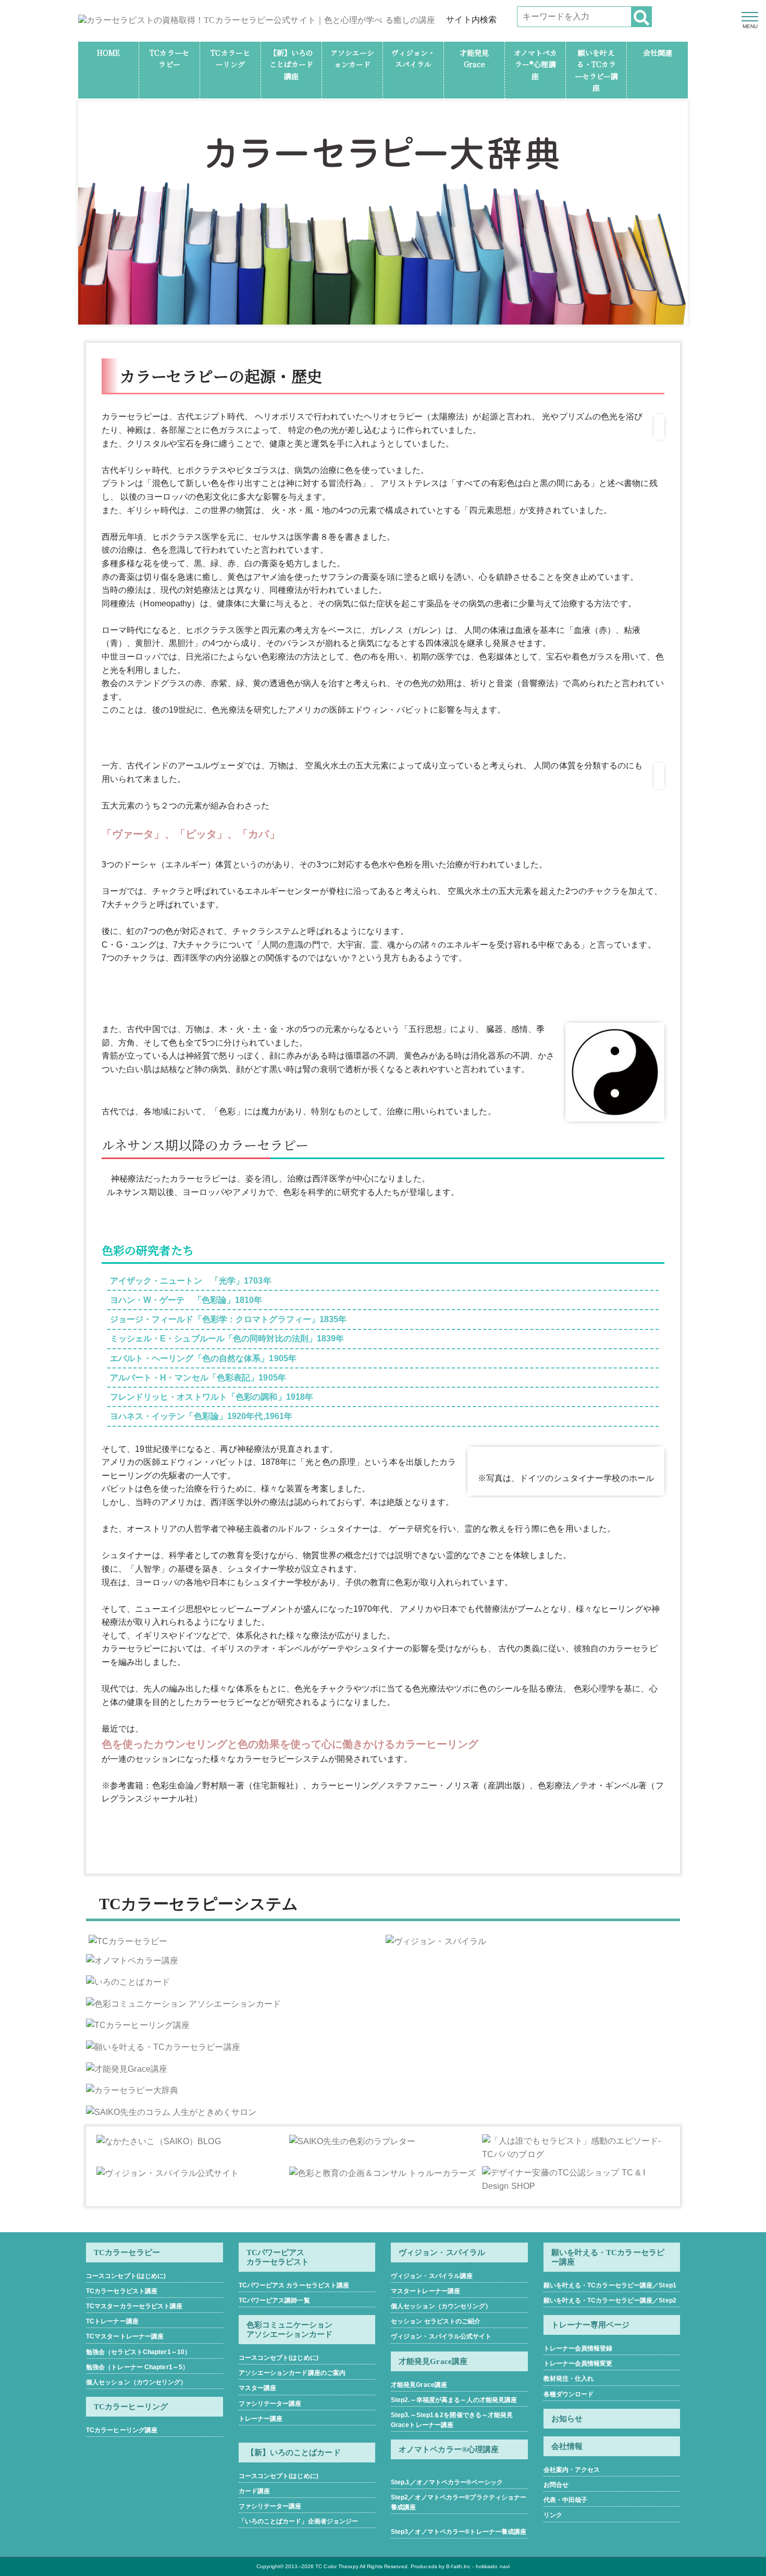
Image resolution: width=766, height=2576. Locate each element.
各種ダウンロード (569, 2394)
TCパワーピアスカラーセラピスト (278, 2257)
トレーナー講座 (261, 2419)
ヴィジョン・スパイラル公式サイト (441, 2336)
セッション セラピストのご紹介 (436, 2321)
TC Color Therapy (337, 2566)
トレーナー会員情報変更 (578, 2363)
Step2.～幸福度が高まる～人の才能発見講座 (454, 2400)
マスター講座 (258, 2388)
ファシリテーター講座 (270, 2404)
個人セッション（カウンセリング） (137, 2382)
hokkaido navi (493, 2566)
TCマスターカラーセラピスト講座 (134, 2306)
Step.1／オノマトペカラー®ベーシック (447, 2482)
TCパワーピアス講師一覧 (274, 2300)
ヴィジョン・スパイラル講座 (432, 2276)
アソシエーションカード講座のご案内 (292, 2373)
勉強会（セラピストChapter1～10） (138, 2352)
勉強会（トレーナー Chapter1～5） (137, 2367)
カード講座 (255, 2491)
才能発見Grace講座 (419, 2385)
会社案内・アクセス (572, 2470)
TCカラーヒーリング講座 (122, 2430)
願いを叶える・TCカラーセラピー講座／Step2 (610, 2300)
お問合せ (556, 2485)
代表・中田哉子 (566, 2500)
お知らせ (567, 2419)
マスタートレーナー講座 (425, 2291)
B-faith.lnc (458, 2566)
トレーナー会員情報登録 (578, 2348)
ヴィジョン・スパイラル (442, 2253)
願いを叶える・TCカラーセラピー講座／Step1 (610, 2285)
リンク (553, 2515)
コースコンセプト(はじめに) (126, 2276)
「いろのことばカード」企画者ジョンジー (299, 2521)
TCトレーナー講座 (112, 2321)
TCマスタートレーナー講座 (125, 2336)
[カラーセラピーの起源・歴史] (615, 1072)
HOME (108, 53)
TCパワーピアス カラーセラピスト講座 (294, 2285)
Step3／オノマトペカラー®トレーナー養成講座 (459, 2532)
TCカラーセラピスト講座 (122, 2291)
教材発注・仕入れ (569, 2379)
